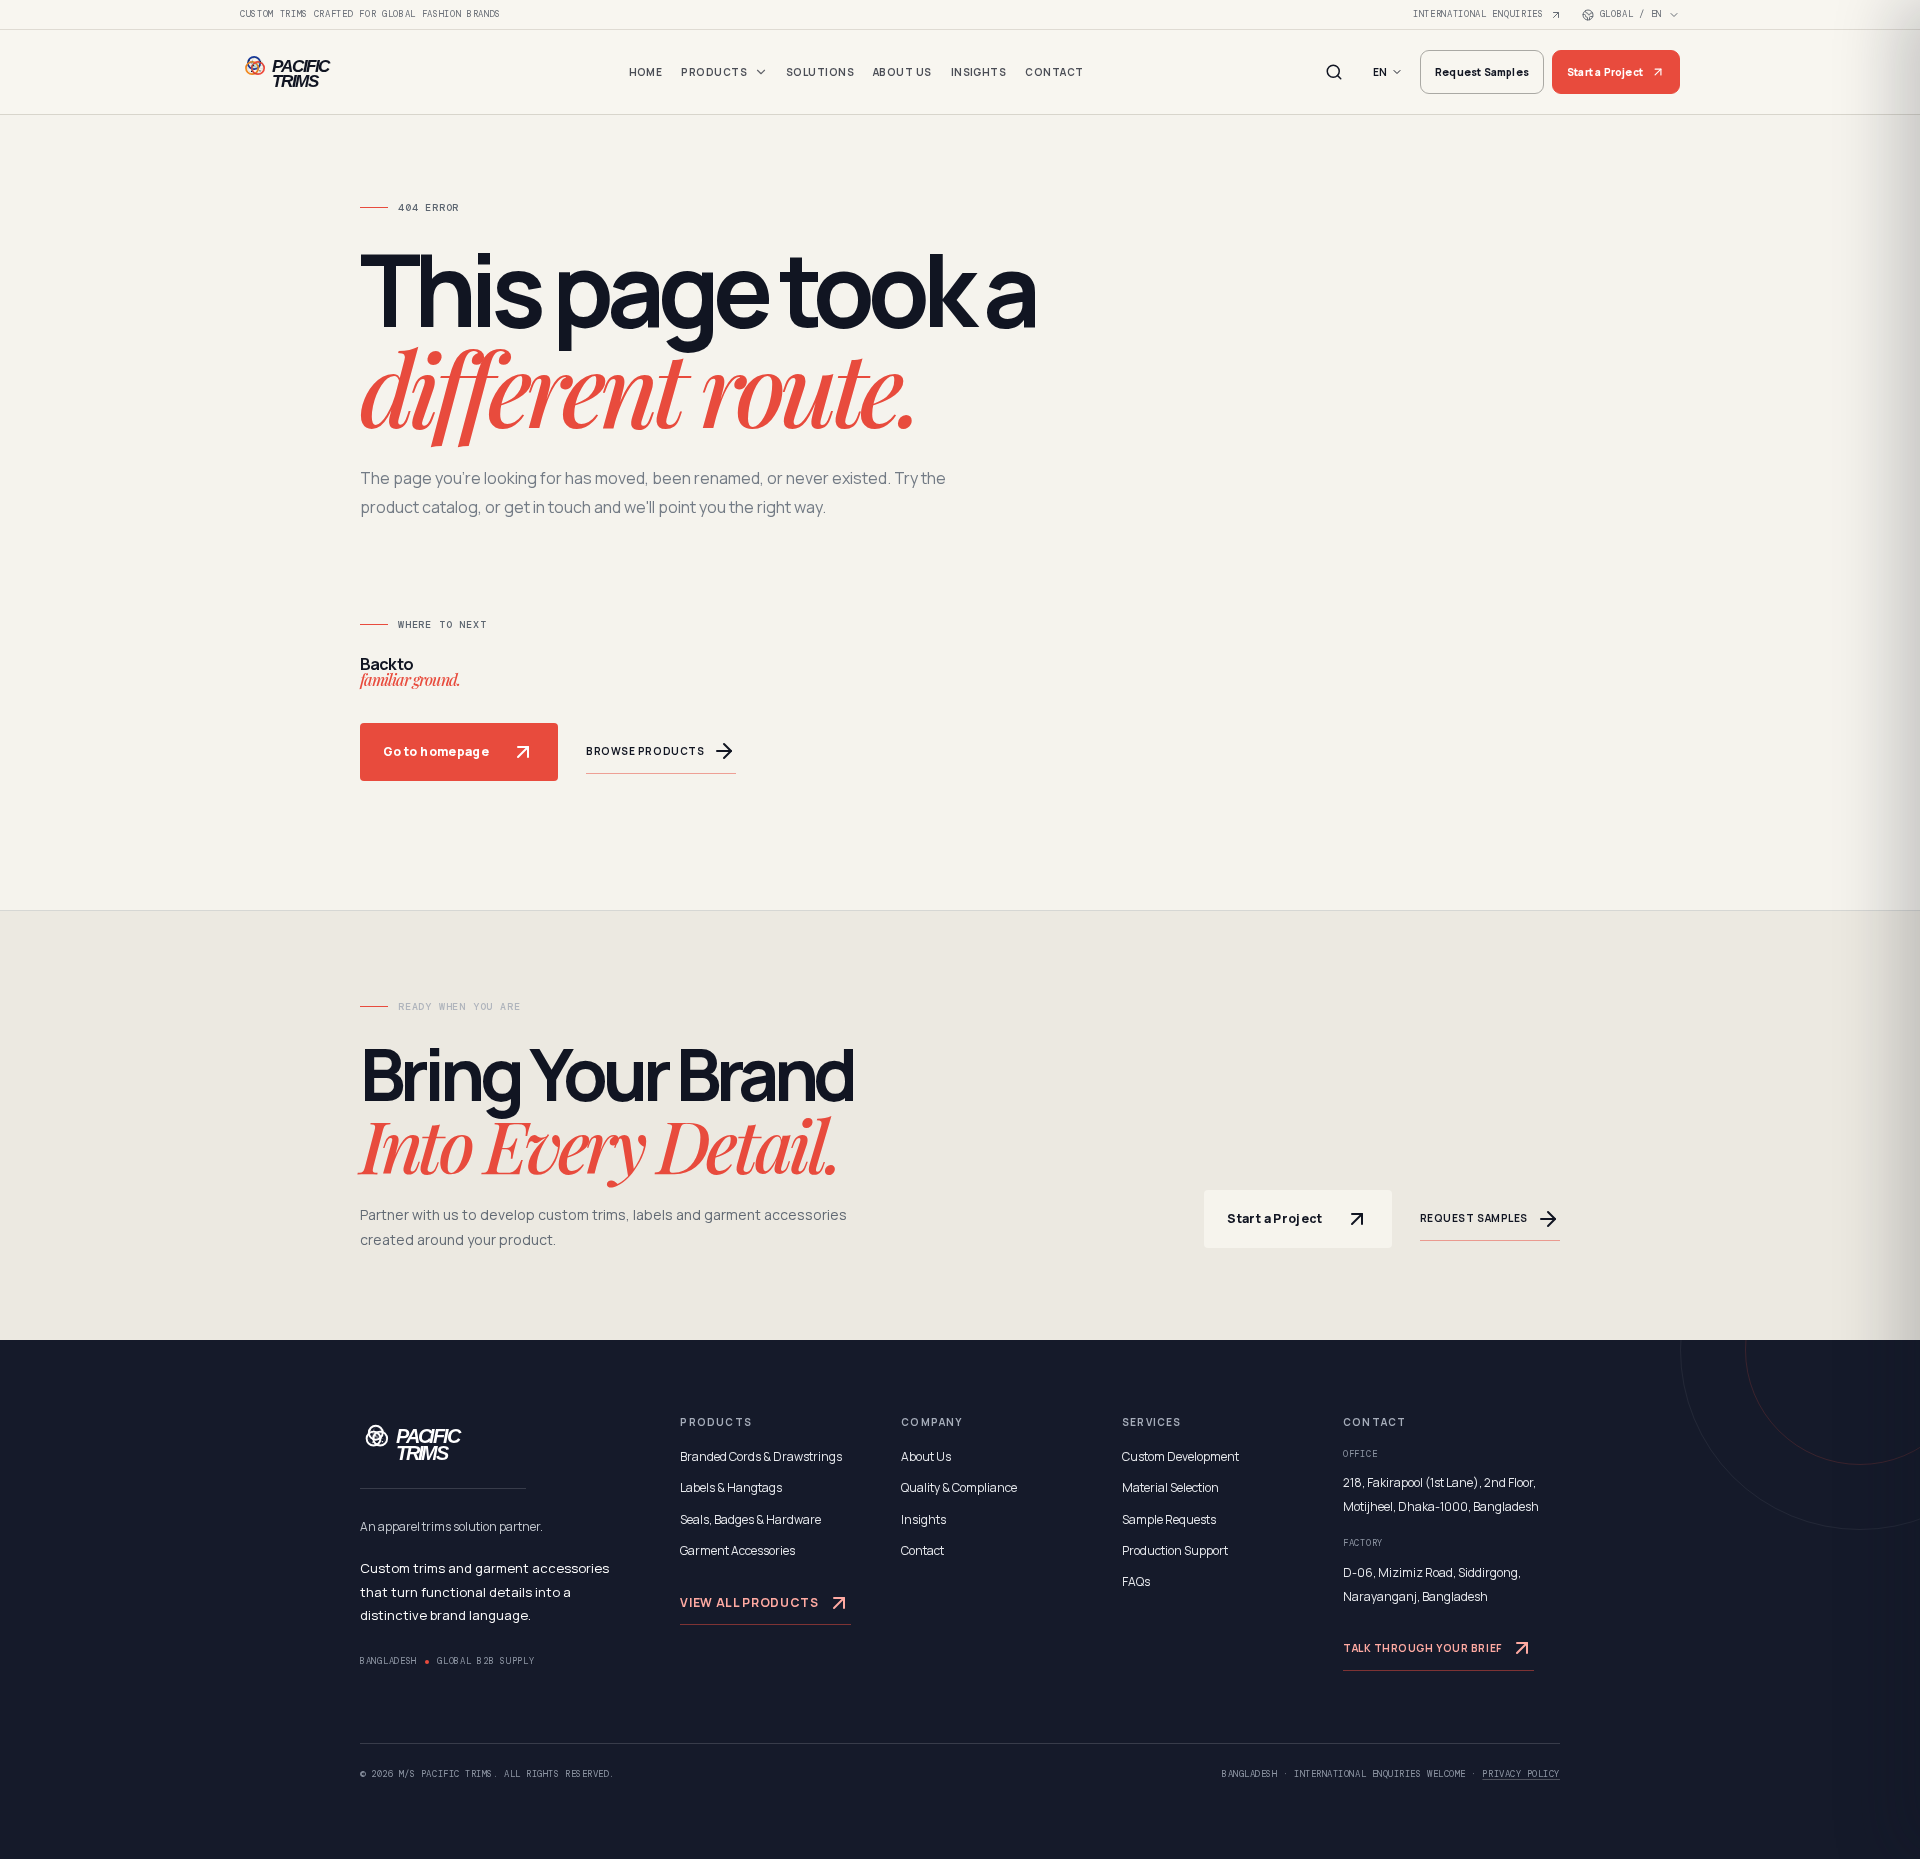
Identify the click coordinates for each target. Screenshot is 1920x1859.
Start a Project (1605, 72)
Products (714, 72)
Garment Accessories (737, 1550)
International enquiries (1478, 14)
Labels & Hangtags (731, 1487)
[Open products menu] (761, 72)
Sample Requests (1169, 1519)
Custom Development (1180, 1456)
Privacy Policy (1521, 1774)
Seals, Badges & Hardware (750, 1519)
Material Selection (1170, 1487)
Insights (979, 72)
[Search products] (1334, 72)
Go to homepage (436, 751)
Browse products (645, 751)
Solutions (820, 72)
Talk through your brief (1422, 1648)
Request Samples (1482, 72)
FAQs (1136, 1581)
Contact (1054, 72)
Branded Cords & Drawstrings (761, 1456)
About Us (902, 72)
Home (646, 72)
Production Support (1175, 1550)
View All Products (749, 1602)
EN (1380, 72)
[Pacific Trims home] (320, 72)
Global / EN (1631, 14)
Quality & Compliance (959, 1487)
